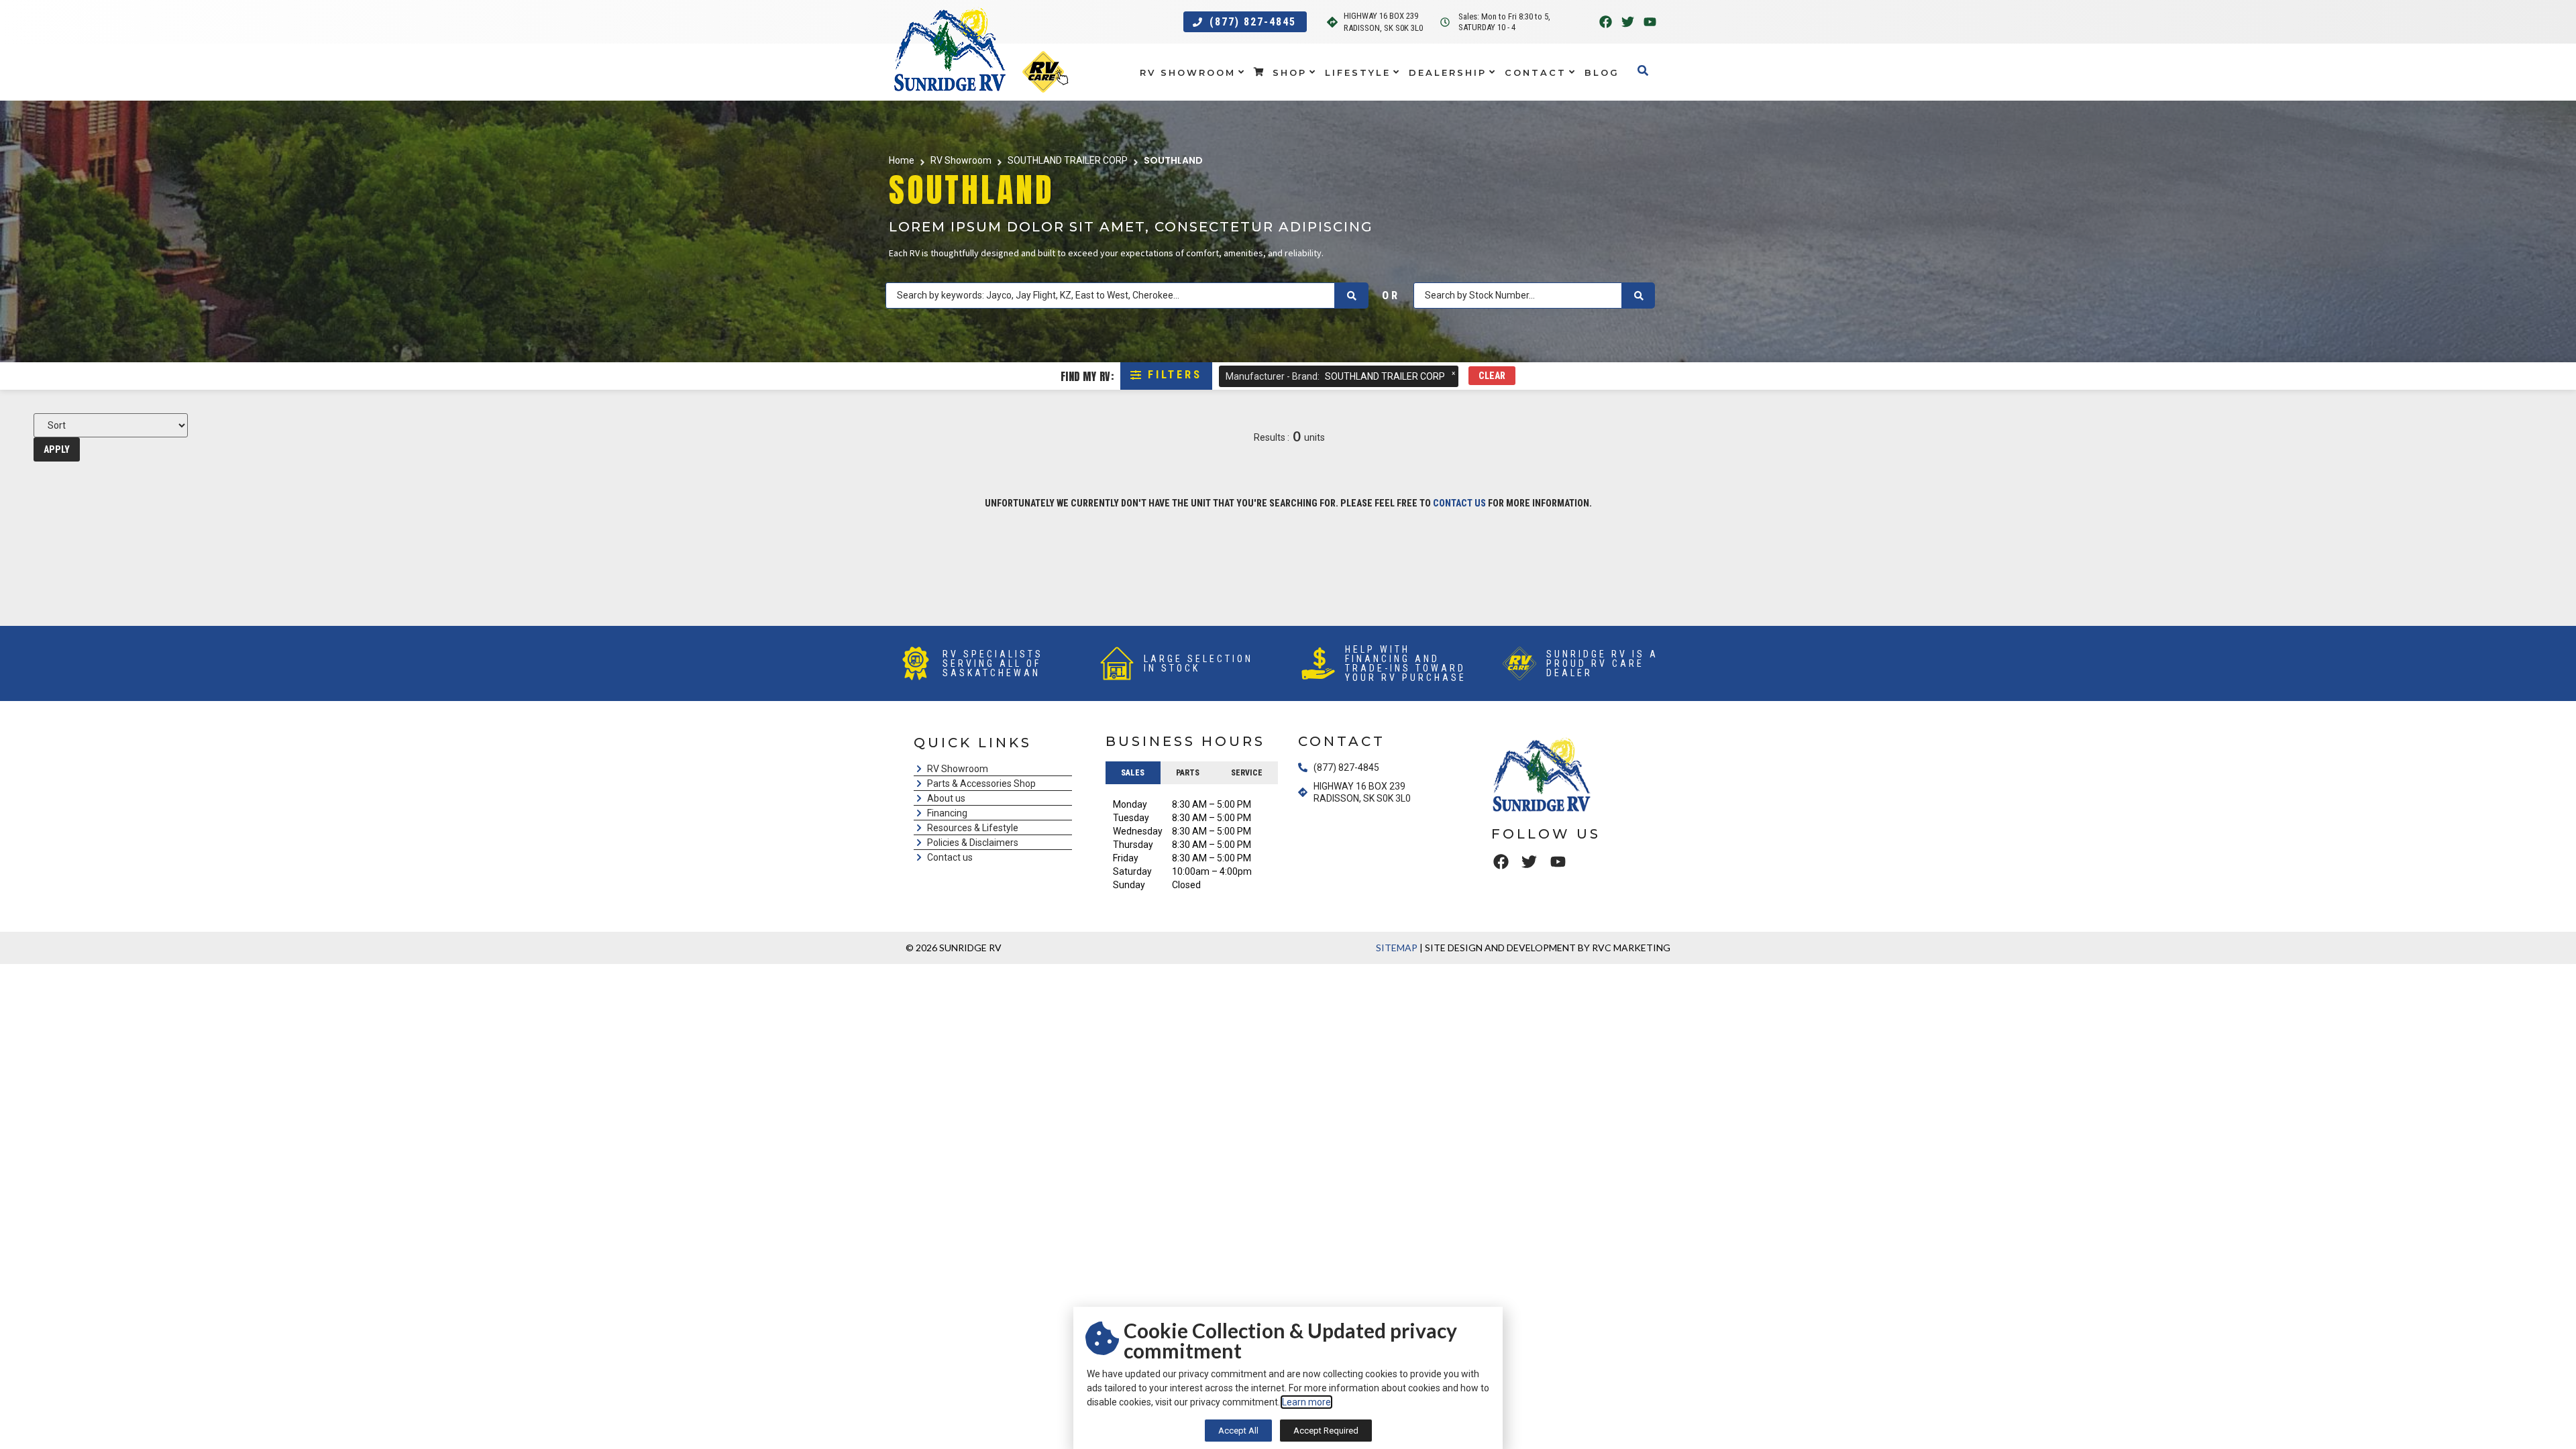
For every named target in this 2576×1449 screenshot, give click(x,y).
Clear (1492, 376)
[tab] (1133, 773)
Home (902, 160)
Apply (57, 449)
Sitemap (1397, 948)
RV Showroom (961, 160)
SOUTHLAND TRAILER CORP (1068, 160)
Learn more (1306, 1402)
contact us (1459, 503)
